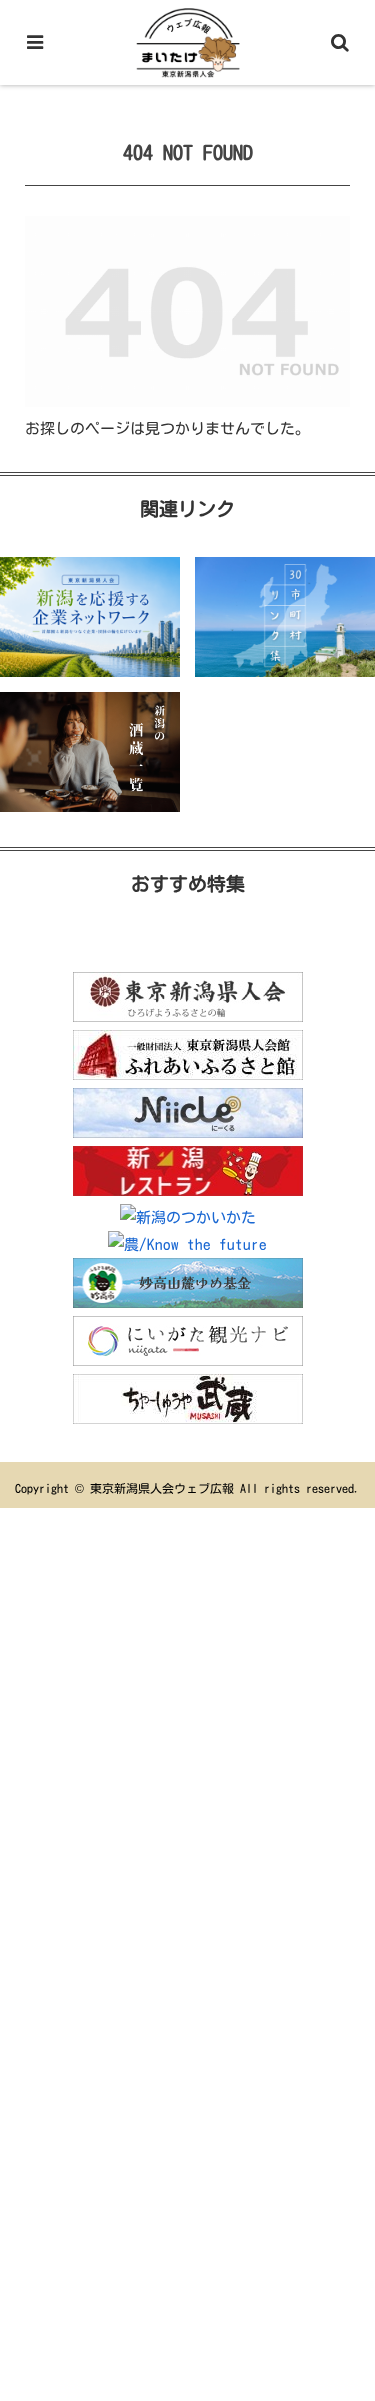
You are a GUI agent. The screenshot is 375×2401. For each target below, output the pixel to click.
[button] (335, 2269)
